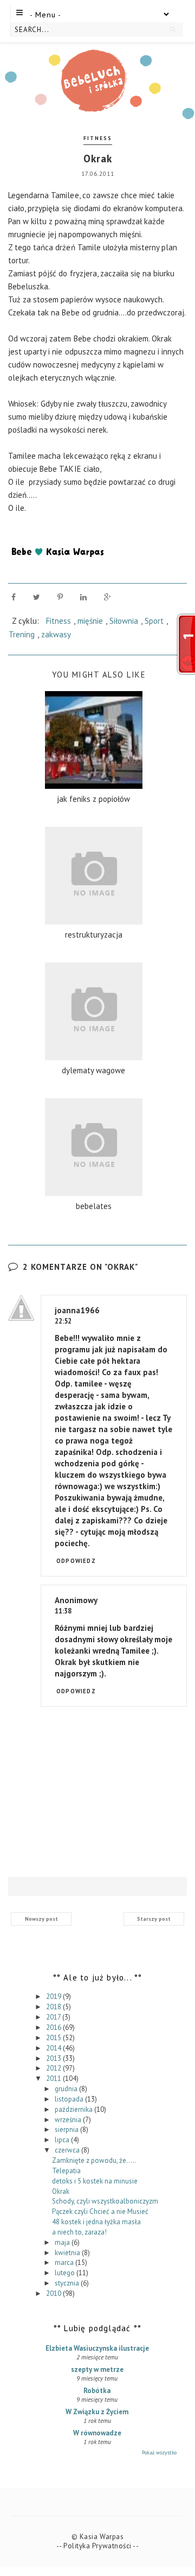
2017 (54, 2017)
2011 (54, 2078)
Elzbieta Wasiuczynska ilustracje (97, 2348)
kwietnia (68, 2253)
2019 (54, 1996)
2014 (54, 2048)
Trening (22, 634)
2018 (54, 2007)
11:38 (63, 1611)
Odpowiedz (76, 1561)
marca (65, 2262)
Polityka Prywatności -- (101, 2546)
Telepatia (66, 2171)
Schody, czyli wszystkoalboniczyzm (105, 2201)
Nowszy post (41, 1919)
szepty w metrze (97, 2369)
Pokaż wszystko (159, 2452)
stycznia (68, 2283)
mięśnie (90, 621)
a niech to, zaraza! (79, 2232)
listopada (70, 2099)
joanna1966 (77, 1310)
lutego (66, 2273)
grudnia (67, 2089)
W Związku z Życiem (97, 2412)
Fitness (98, 138)
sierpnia (67, 2129)
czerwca (68, 2150)
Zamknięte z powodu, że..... (94, 2160)
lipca (63, 2140)
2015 (54, 2038)
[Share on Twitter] (37, 597)
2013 (54, 2058)
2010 (54, 2293)
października (74, 2109)
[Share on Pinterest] (60, 597)
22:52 (63, 1321)
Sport (154, 621)
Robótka (97, 2391)
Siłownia (124, 621)
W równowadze (97, 2433)
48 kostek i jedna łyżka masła (96, 2222)
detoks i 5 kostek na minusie (95, 2181)
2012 (54, 2068)
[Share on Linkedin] (83, 597)
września (69, 2120)
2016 (54, 2027)
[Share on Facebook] (14, 597)
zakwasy (56, 634)
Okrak (61, 2191)
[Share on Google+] (108, 597)
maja (63, 2242)
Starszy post (154, 1919)
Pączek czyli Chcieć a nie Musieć (100, 2211)
